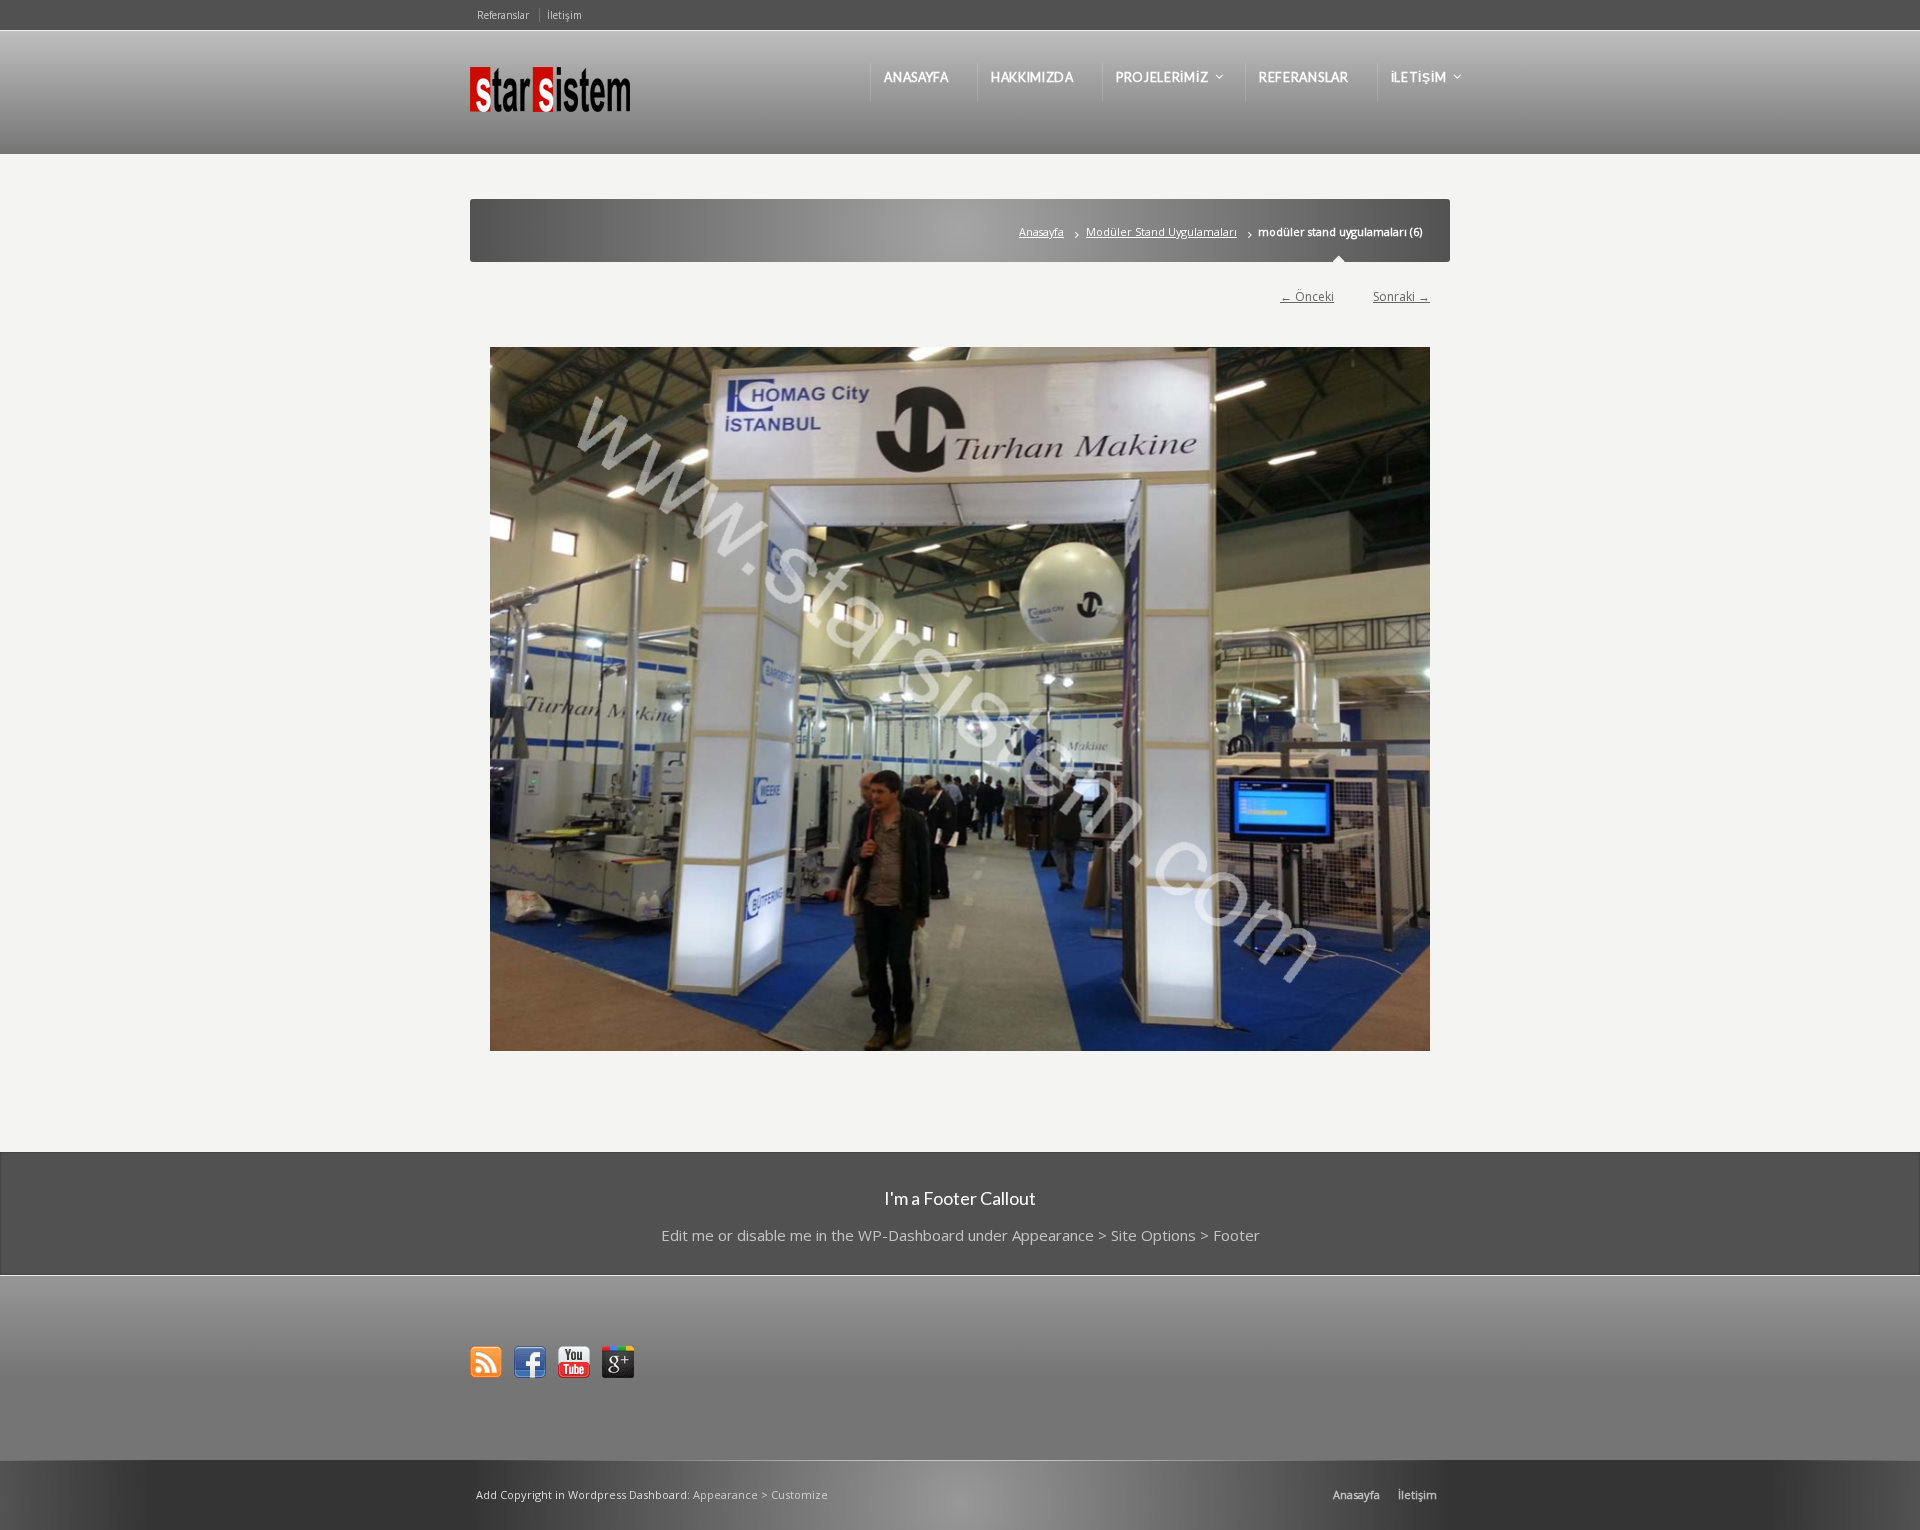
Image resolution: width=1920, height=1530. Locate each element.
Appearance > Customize (760, 1494)
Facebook (530, 1362)
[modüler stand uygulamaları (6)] (960, 699)
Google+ (618, 1362)
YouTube (574, 1362)
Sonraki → (1401, 296)
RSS (486, 1362)
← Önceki (1307, 296)
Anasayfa (1041, 231)
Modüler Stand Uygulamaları (1161, 231)
